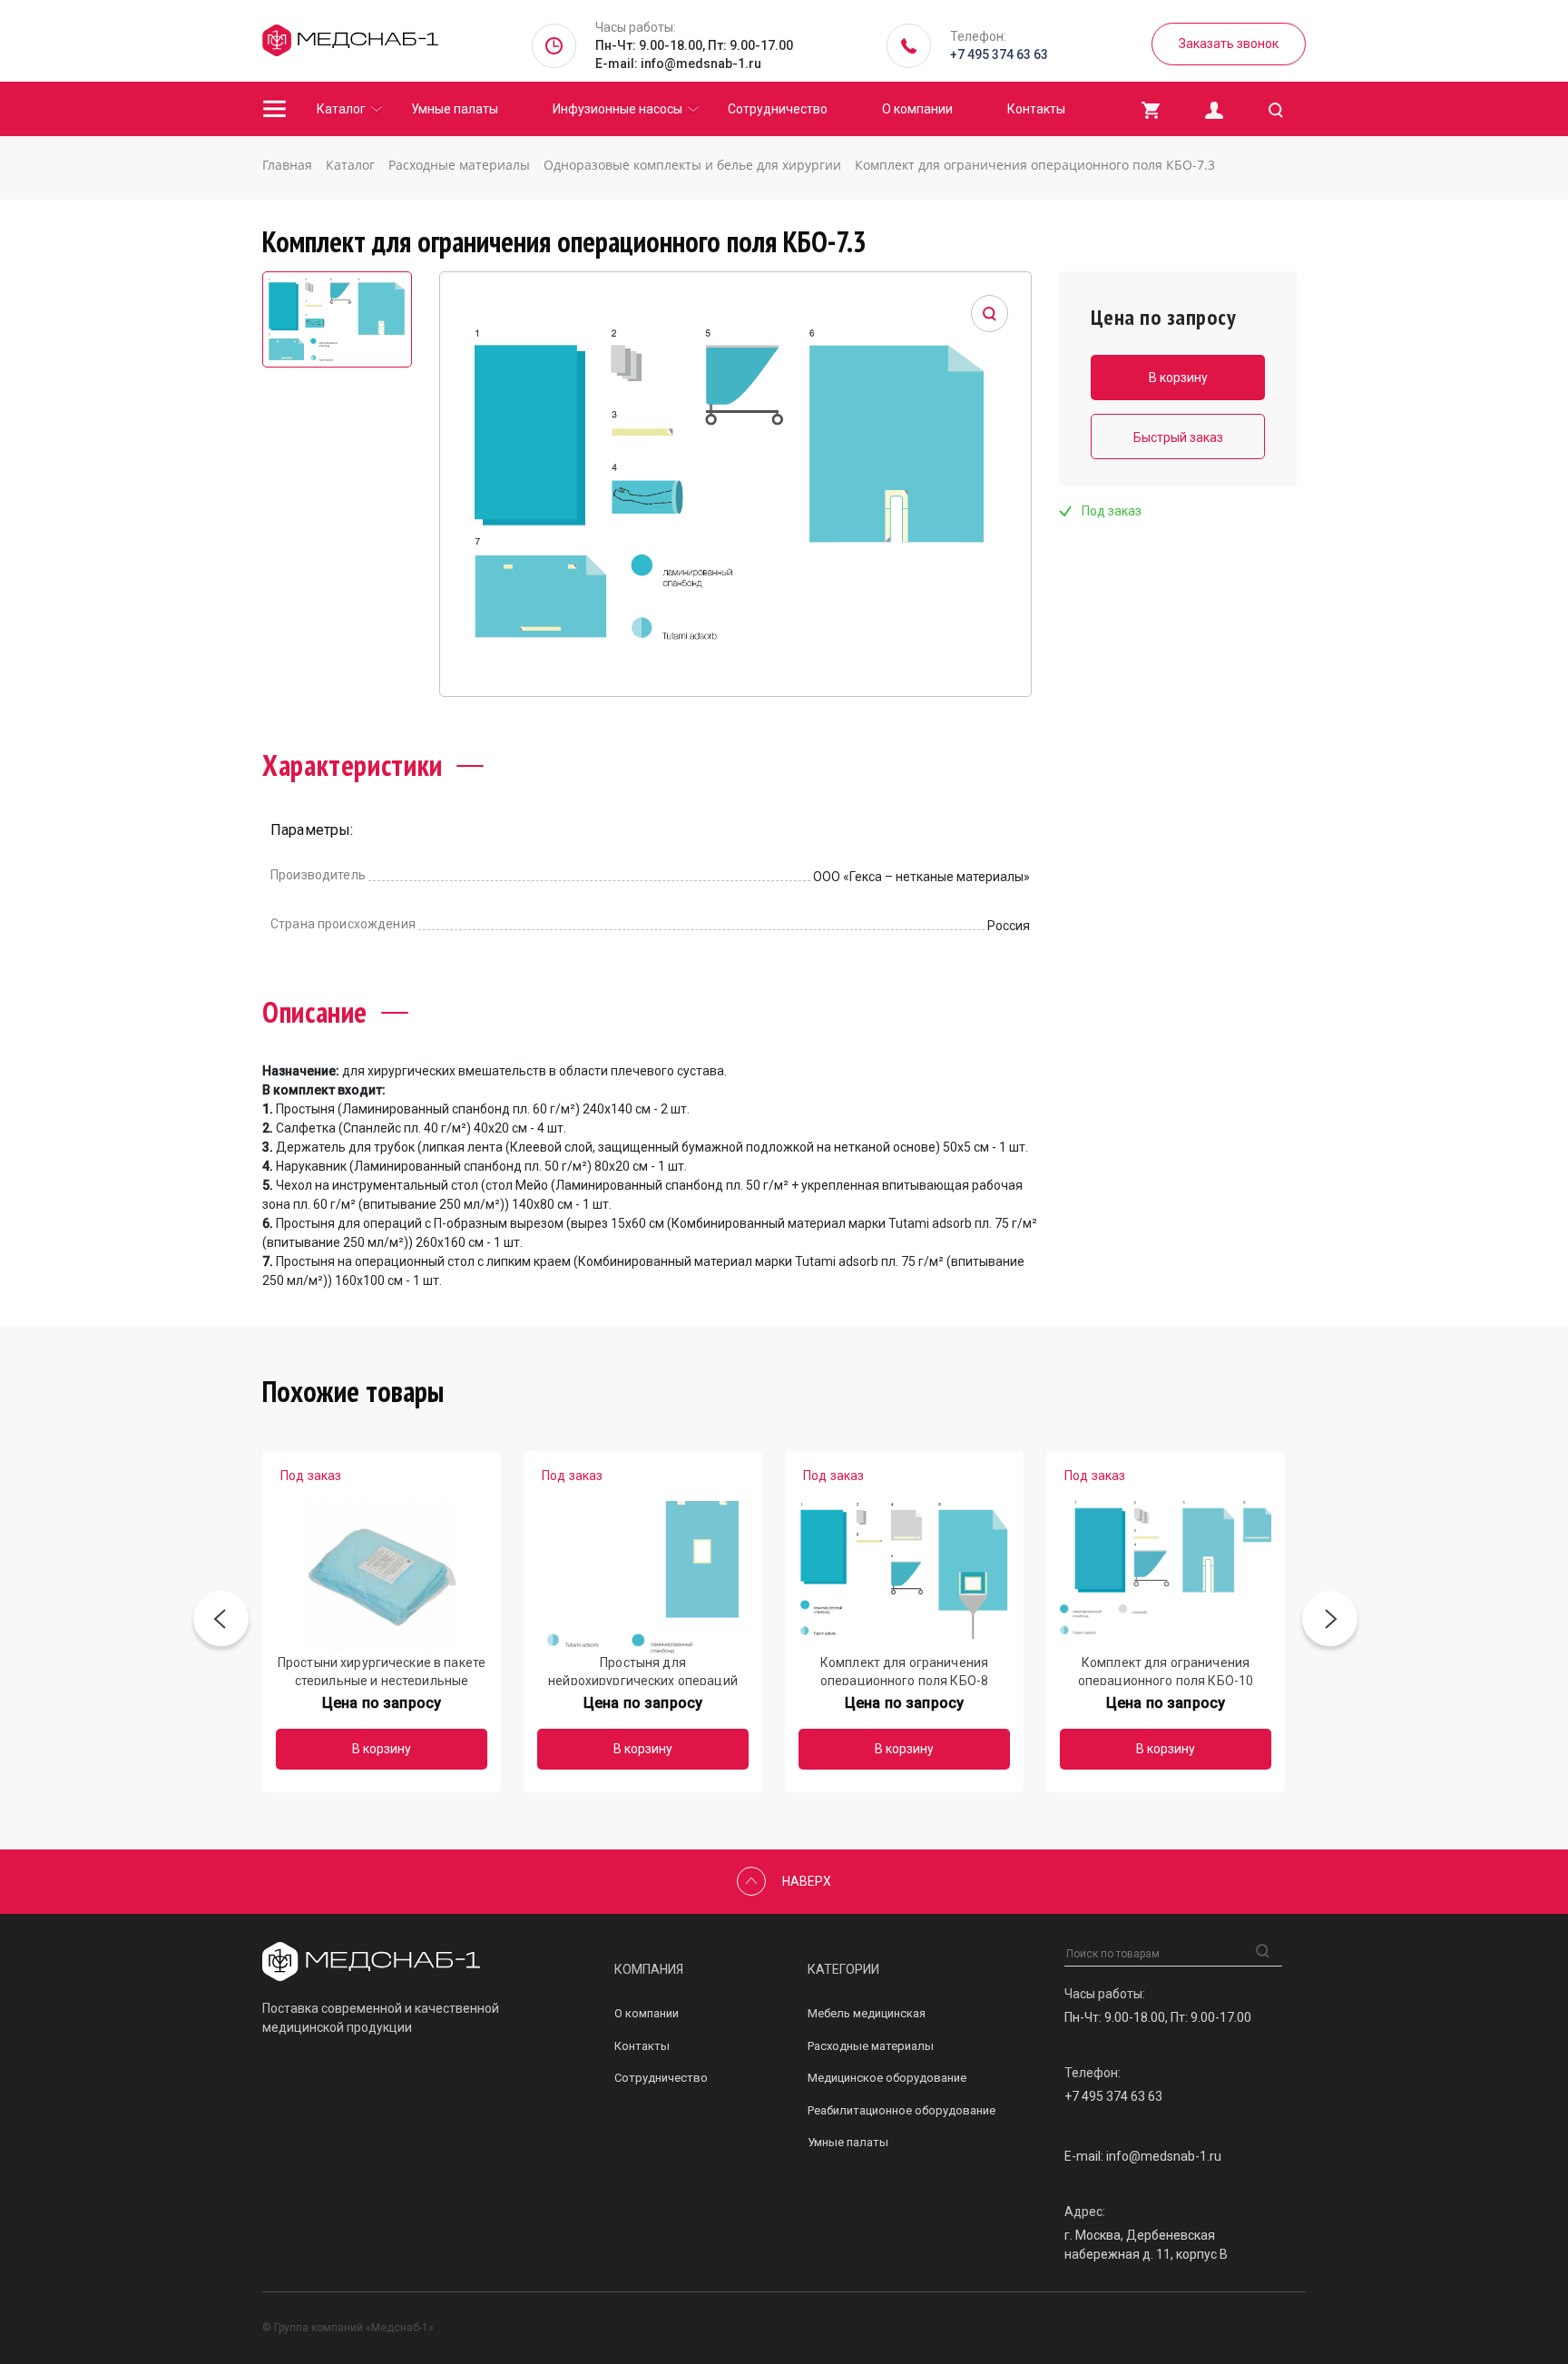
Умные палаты (455, 109)
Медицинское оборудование (887, 2078)
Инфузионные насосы (617, 109)
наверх (807, 1881)
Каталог (341, 109)
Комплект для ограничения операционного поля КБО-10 (1166, 1670)
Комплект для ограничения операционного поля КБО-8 (904, 1670)
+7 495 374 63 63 (999, 54)
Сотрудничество (778, 109)
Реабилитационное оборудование (902, 2110)
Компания (649, 1969)
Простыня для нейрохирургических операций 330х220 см (643, 1670)
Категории (843, 1969)
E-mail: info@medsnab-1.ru (678, 64)
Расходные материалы (871, 2046)
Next (1330, 1622)
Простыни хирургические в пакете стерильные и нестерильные (382, 1670)
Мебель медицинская (867, 2013)
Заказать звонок (1229, 44)
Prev (221, 1622)
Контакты (1036, 109)
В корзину (382, 1749)
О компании (917, 109)
